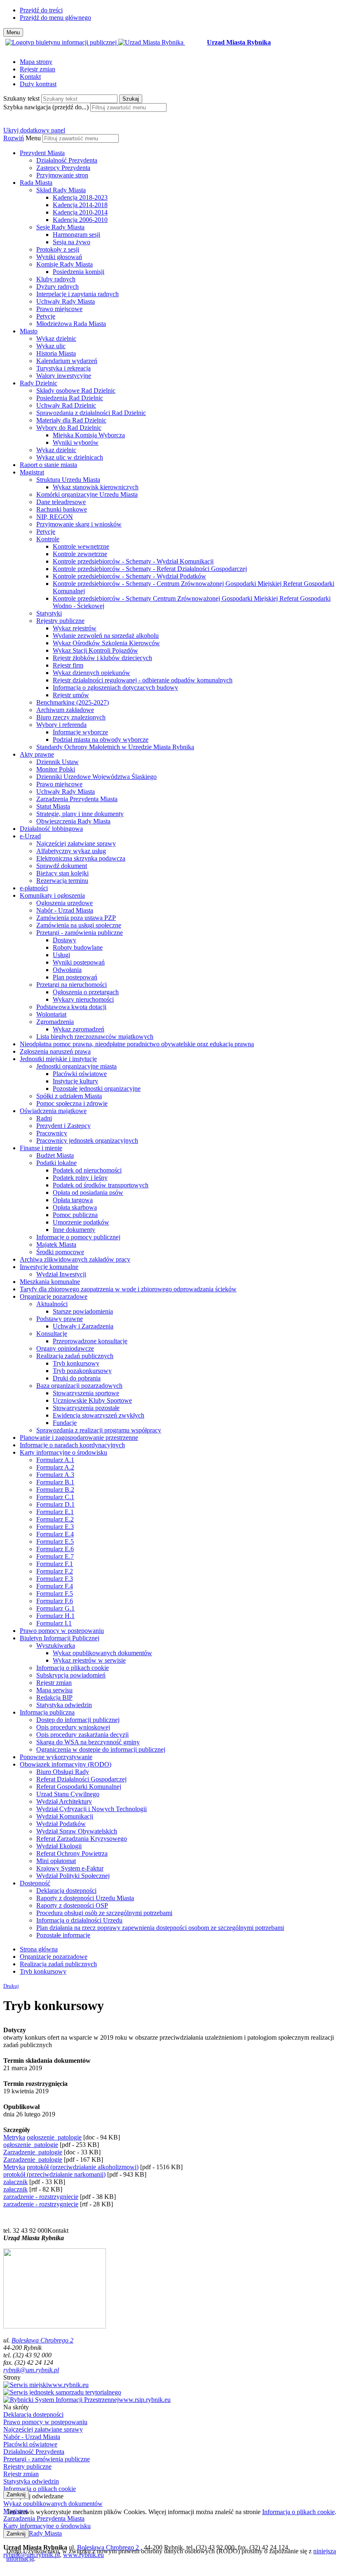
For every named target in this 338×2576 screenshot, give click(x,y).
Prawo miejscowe (59, 309)
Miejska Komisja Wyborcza (89, 435)
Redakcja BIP (54, 1697)
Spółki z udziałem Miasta (69, 1096)
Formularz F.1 (55, 1564)
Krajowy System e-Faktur (70, 1868)
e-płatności (34, 888)
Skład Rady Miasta (61, 190)
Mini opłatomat (56, 1861)
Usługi (61, 955)
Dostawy (65, 940)
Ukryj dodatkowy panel (34, 130)
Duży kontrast (38, 84)
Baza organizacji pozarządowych (79, 1386)
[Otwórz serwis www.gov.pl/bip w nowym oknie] (62, 42)
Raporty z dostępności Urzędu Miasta (85, 1898)
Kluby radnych (56, 279)
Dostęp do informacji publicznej (78, 1720)
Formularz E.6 (55, 1549)
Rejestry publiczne (60, 621)
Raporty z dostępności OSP (72, 1905)
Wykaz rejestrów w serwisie (89, 1660)
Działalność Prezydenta (67, 160)
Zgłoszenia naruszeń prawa (55, 1051)
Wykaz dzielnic (56, 339)
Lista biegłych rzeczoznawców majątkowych (95, 1037)
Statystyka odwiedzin (64, 1705)
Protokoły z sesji (58, 249)
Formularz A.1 (55, 1460)
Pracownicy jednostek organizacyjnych (87, 1141)
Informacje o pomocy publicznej (78, 1237)
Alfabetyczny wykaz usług (71, 851)
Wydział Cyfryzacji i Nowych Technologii (92, 1809)
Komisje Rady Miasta (65, 264)
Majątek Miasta (56, 1244)
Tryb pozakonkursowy (82, 1371)
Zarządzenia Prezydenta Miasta (77, 799)
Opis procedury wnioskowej (73, 1727)
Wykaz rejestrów (75, 628)
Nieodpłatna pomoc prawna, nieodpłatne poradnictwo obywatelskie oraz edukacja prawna (137, 1044)
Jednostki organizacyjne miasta (76, 1066)
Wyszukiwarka (56, 1645)
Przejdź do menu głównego (55, 18)
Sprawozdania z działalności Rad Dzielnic (91, 413)
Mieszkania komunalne (50, 1282)
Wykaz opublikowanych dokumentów (102, 1653)
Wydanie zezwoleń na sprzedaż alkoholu (106, 636)
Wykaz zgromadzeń (79, 1029)
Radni (44, 1118)
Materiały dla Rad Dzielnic (71, 420)
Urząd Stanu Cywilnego (68, 1794)
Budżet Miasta (55, 1155)
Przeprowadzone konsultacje (90, 1341)
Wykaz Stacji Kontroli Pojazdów (95, 650)
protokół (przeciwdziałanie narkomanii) (54, 2174)
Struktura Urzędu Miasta (68, 480)
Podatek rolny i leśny (80, 1178)
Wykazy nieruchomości (83, 999)
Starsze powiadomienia (83, 1311)
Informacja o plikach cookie (73, 1668)
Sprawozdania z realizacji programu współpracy (99, 1430)
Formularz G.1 (55, 1608)
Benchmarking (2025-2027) (73, 702)
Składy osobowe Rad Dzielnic (76, 390)
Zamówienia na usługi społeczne (79, 925)
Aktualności (52, 1304)
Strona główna (39, 1949)
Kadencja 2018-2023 (80, 197)
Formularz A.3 (55, 1475)
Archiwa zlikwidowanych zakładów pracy (75, 1259)
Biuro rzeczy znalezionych (71, 717)
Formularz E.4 (55, 1534)
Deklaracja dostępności (66, 1891)
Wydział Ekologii (59, 1846)
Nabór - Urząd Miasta (65, 910)
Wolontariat (51, 1014)
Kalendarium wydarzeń (67, 361)
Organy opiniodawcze (65, 1348)
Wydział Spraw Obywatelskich (77, 1831)
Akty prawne (37, 754)
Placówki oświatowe (80, 1074)
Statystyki (49, 613)
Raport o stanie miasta (48, 465)
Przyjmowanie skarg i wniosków (79, 524)
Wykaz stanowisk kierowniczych (96, 487)
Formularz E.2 (55, 1519)
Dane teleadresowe (61, 502)
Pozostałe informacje (63, 1935)
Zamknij (16, 2495)
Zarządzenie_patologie (33, 2152)
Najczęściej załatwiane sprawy (76, 843)
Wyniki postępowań (79, 962)
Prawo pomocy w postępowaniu (62, 1631)
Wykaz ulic (51, 346)
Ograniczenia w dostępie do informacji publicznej (101, 1749)
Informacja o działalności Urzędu (79, 1920)
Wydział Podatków (61, 1824)
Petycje (46, 316)
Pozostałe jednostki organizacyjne (97, 1089)
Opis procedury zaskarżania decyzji (82, 1735)
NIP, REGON (55, 517)
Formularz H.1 (55, 1616)
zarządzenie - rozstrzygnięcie (41, 2197)
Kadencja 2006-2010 (80, 220)
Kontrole (48, 539)
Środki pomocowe (60, 1252)
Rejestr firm (68, 665)
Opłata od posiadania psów (88, 1192)
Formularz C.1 (55, 1497)
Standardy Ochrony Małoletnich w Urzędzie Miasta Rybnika (115, 747)
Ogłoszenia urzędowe (65, 903)
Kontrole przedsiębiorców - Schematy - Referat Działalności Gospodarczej (150, 569)
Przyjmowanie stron (62, 175)
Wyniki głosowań (59, 257)
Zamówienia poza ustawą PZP (76, 918)
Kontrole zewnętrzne (80, 554)
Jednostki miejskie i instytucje (58, 1059)
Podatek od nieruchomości (87, 1170)
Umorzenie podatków (81, 1222)
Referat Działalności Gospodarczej (81, 1779)
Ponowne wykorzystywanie (56, 1757)
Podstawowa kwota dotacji (71, 1007)
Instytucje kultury (75, 1081)
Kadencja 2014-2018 (80, 205)
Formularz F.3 (55, 1579)
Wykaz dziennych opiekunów (92, 673)
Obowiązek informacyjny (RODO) (66, 1764)
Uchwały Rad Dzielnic (66, 405)
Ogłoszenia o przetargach (86, 992)
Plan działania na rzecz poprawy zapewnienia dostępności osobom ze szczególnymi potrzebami (160, 1928)
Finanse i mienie (41, 1148)
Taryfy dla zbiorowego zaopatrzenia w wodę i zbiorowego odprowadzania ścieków (128, 1289)
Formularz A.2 (55, 1467)
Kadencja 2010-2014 (80, 212)
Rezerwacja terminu (62, 881)
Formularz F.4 (55, 1586)
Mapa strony (36, 62)
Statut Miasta (53, 806)
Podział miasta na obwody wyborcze (101, 740)
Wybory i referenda (61, 725)
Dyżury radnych (58, 287)
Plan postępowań (75, 977)
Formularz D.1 (55, 1504)
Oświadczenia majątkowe (53, 1111)
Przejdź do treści (41, 10)
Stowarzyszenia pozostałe (86, 1408)
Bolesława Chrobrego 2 (42, 2340)
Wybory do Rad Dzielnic (69, 428)
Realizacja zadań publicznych (75, 1356)
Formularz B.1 (55, 1482)
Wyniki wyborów (76, 442)
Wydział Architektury (64, 1801)
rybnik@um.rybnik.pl (31, 2370)
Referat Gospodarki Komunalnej (79, 1787)
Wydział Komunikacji (65, 1816)
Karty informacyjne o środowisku (63, 1452)
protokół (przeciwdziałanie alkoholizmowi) (83, 2167)
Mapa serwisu (54, 1690)
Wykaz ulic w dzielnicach (70, 457)
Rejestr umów (71, 695)
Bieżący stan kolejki (62, 873)
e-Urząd (30, 836)
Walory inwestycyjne (64, 376)
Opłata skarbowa (75, 1207)
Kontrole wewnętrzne (81, 546)
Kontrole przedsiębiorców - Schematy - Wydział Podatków (129, 576)
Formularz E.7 (55, 1556)
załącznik (15, 2182)
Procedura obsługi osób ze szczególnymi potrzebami (104, 1913)
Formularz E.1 (55, 1512)
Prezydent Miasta (42, 153)
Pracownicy (52, 1133)
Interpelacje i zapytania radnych (77, 294)
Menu (33, 138)
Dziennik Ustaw (58, 762)
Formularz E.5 (55, 1542)
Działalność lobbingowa (51, 829)
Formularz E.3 (55, 1527)
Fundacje (65, 1423)
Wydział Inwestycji (61, 1274)
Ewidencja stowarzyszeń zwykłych (99, 1415)
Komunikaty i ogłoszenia (52, 895)
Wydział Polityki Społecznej (73, 1876)
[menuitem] (177, 164)
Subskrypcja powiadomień (71, 1675)
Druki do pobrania (77, 1378)
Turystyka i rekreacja (63, 368)
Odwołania (67, 970)
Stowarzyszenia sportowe (86, 1393)
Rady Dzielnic (39, 383)
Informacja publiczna (47, 1712)
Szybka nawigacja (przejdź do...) (46, 107)
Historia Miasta (56, 353)
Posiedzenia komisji (79, 272)
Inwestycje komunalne (49, 1267)
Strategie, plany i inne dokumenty (80, 814)
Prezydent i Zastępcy (63, 1126)
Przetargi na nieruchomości (72, 985)
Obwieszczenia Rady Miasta (73, 821)
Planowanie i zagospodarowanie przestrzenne (79, 1438)
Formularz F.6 (55, 1601)
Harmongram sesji (76, 235)
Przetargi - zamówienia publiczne (80, 933)
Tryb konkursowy (76, 1363)
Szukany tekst (21, 98)
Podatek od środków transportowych (101, 1185)
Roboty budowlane (78, 947)
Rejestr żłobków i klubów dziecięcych (102, 658)
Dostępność (35, 1883)
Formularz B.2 (55, 1490)
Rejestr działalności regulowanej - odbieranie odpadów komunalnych (143, 680)
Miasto (29, 331)
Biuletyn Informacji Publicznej (60, 1638)
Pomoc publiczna (75, 1215)
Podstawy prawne (60, 1319)
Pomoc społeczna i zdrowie (72, 1103)
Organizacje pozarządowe (54, 1296)
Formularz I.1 (54, 1623)
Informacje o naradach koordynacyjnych (72, 1445)
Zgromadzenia (55, 1022)
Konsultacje (52, 1334)
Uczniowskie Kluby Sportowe (92, 1400)
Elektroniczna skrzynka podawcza (81, 858)
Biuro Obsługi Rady (63, 1772)
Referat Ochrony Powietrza (72, 1853)
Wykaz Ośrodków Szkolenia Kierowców (106, 643)
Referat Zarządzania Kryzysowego (82, 1839)
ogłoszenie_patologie (54, 2137)
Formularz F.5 (55, 1593)
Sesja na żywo (72, 242)
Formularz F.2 (55, 1571)
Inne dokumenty (74, 1230)
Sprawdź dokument (62, 866)
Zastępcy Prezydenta (63, 168)
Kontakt (30, 77)
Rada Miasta (36, 183)
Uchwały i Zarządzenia (83, 1326)
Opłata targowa (73, 1200)
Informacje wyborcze (80, 732)
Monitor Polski (56, 769)
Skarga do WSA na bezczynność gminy (88, 1742)
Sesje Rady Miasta (60, 227)
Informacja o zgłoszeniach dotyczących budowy (115, 688)
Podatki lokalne (56, 1163)
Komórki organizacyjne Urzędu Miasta (87, 494)
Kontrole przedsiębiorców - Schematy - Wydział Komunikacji (133, 561)
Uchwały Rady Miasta (66, 301)
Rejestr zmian (38, 69)
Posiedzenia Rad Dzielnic (70, 398)
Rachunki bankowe (62, 509)
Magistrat (32, 472)
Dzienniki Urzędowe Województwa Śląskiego (96, 777)
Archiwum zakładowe (65, 710)
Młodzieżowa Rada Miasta (71, 324)
